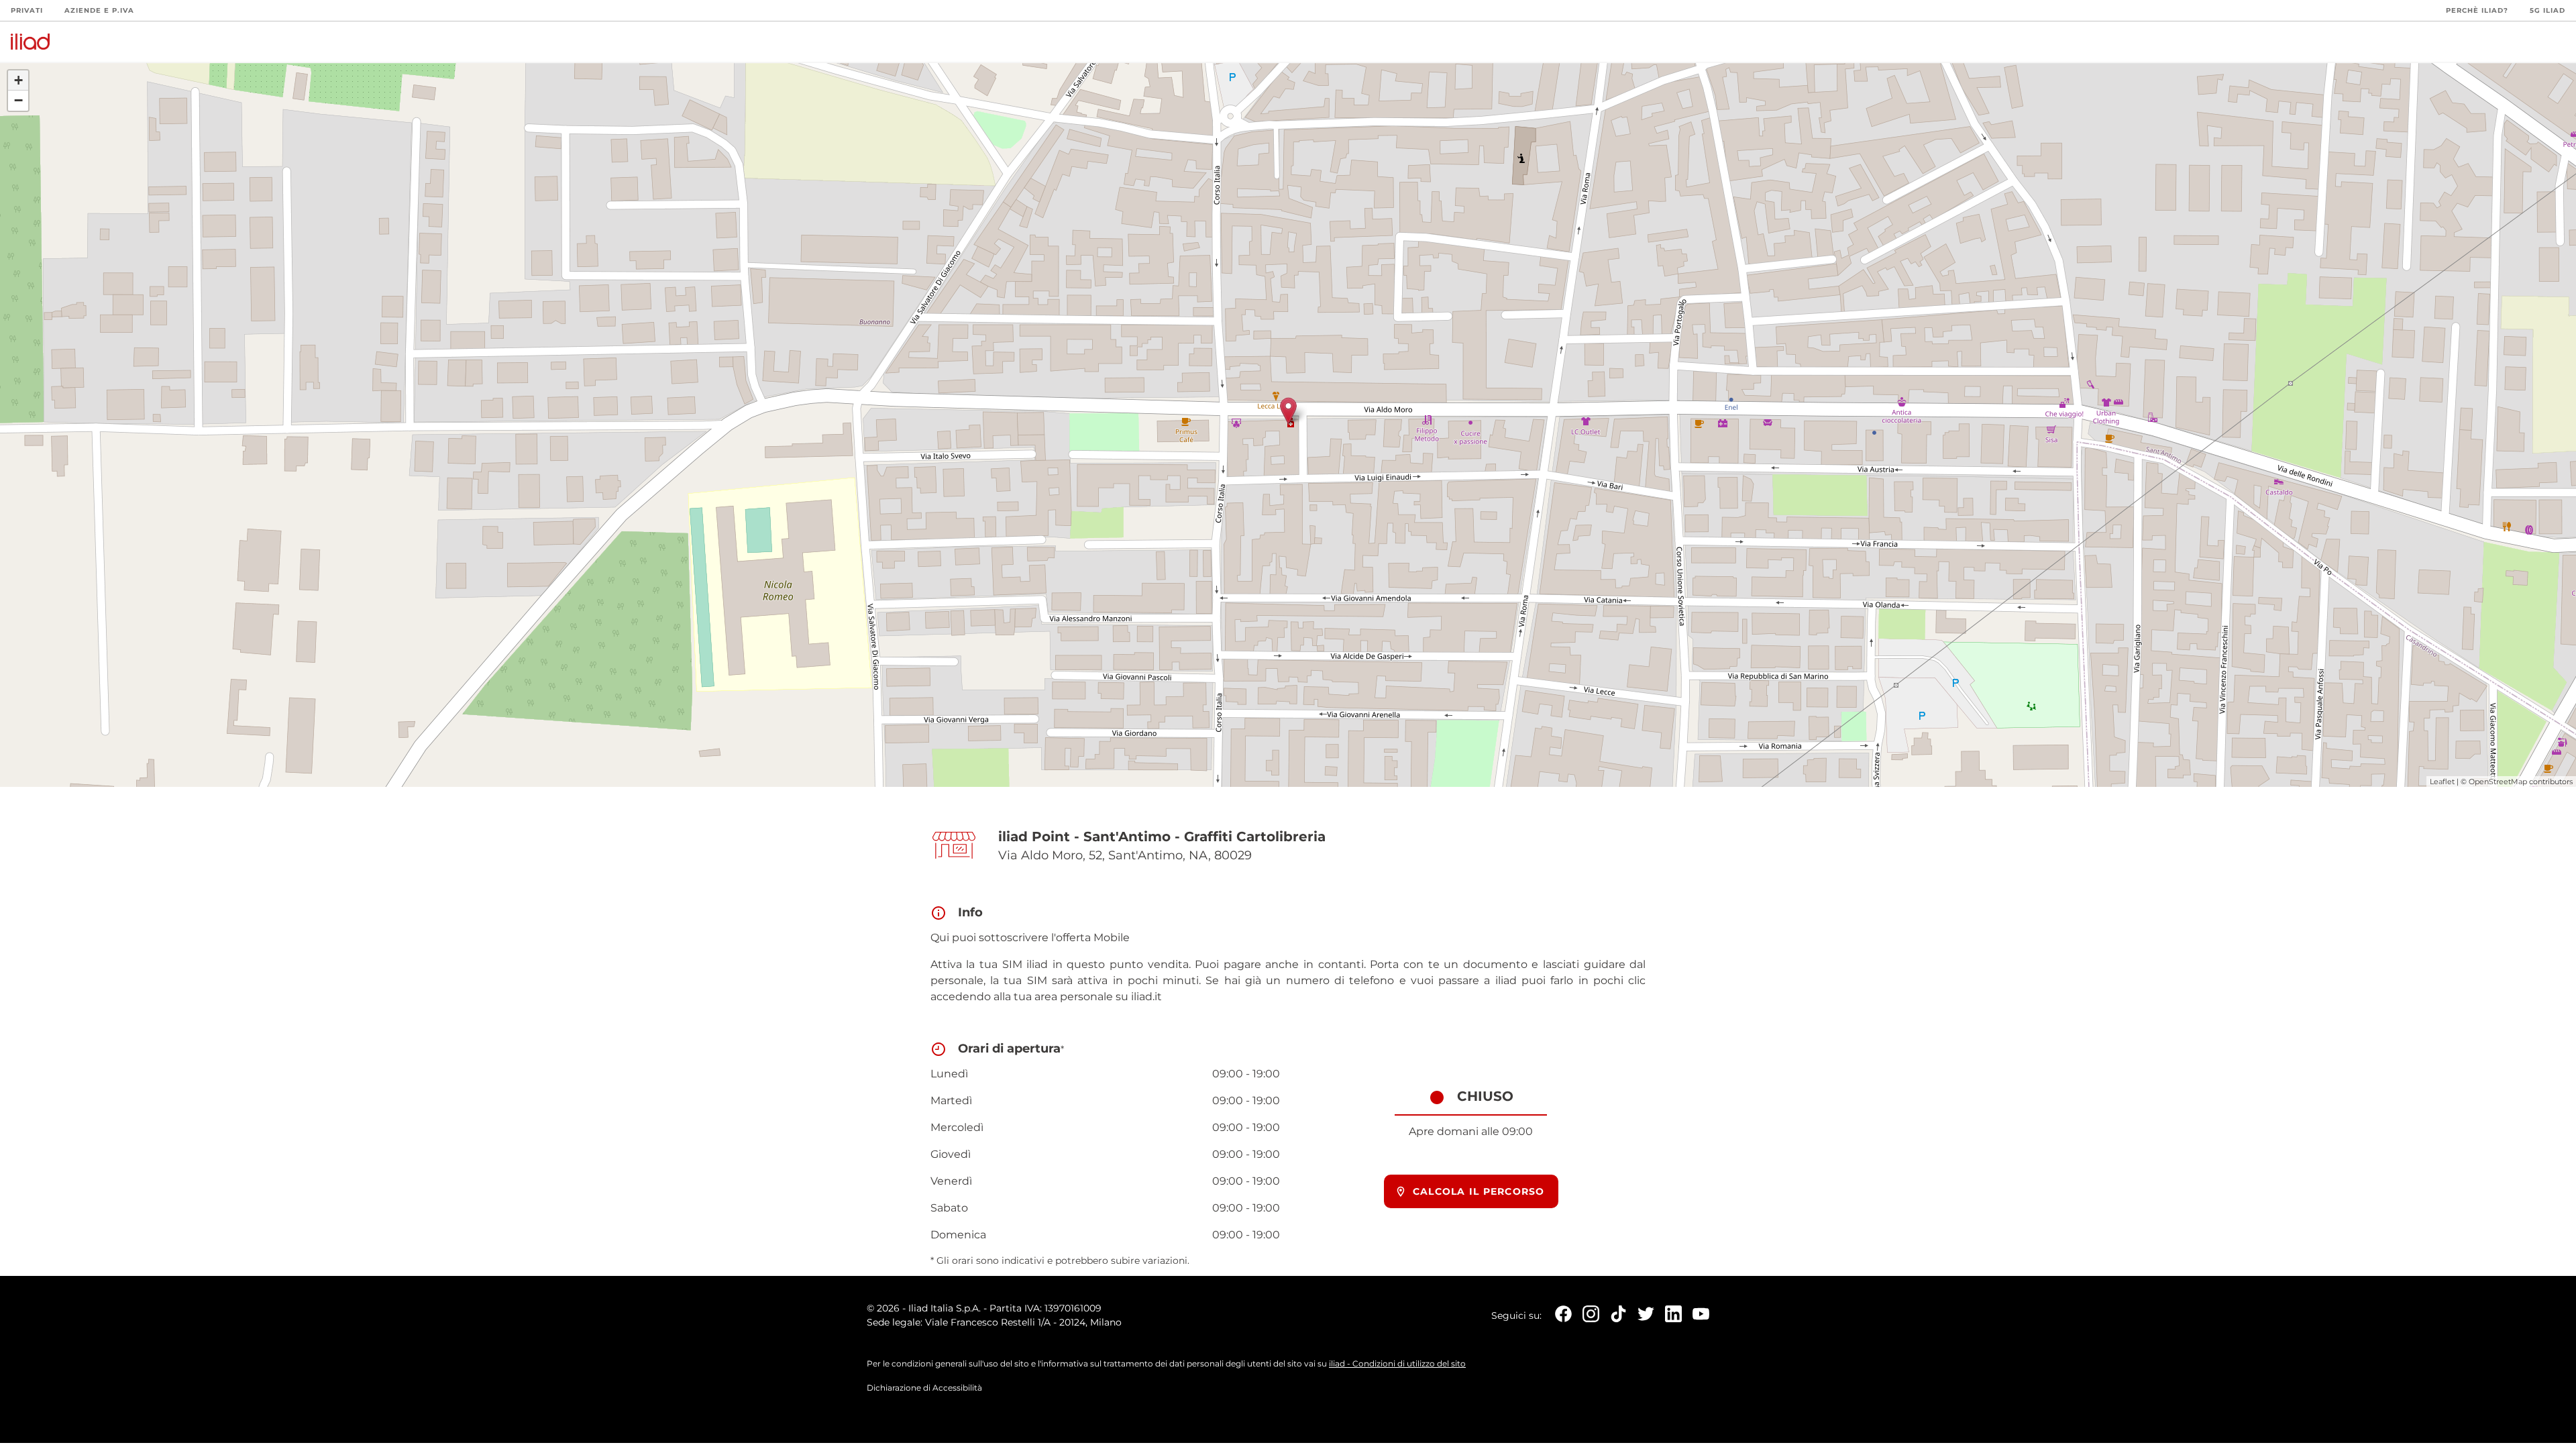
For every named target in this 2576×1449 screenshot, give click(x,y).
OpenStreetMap (2498, 782)
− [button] (18, 100)
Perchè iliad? (2477, 10)
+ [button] (18, 80)
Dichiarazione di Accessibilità (924, 1388)
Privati (27, 10)
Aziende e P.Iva (99, 10)
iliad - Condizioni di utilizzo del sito (1397, 1363)
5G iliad (2547, 10)
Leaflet (2442, 782)
